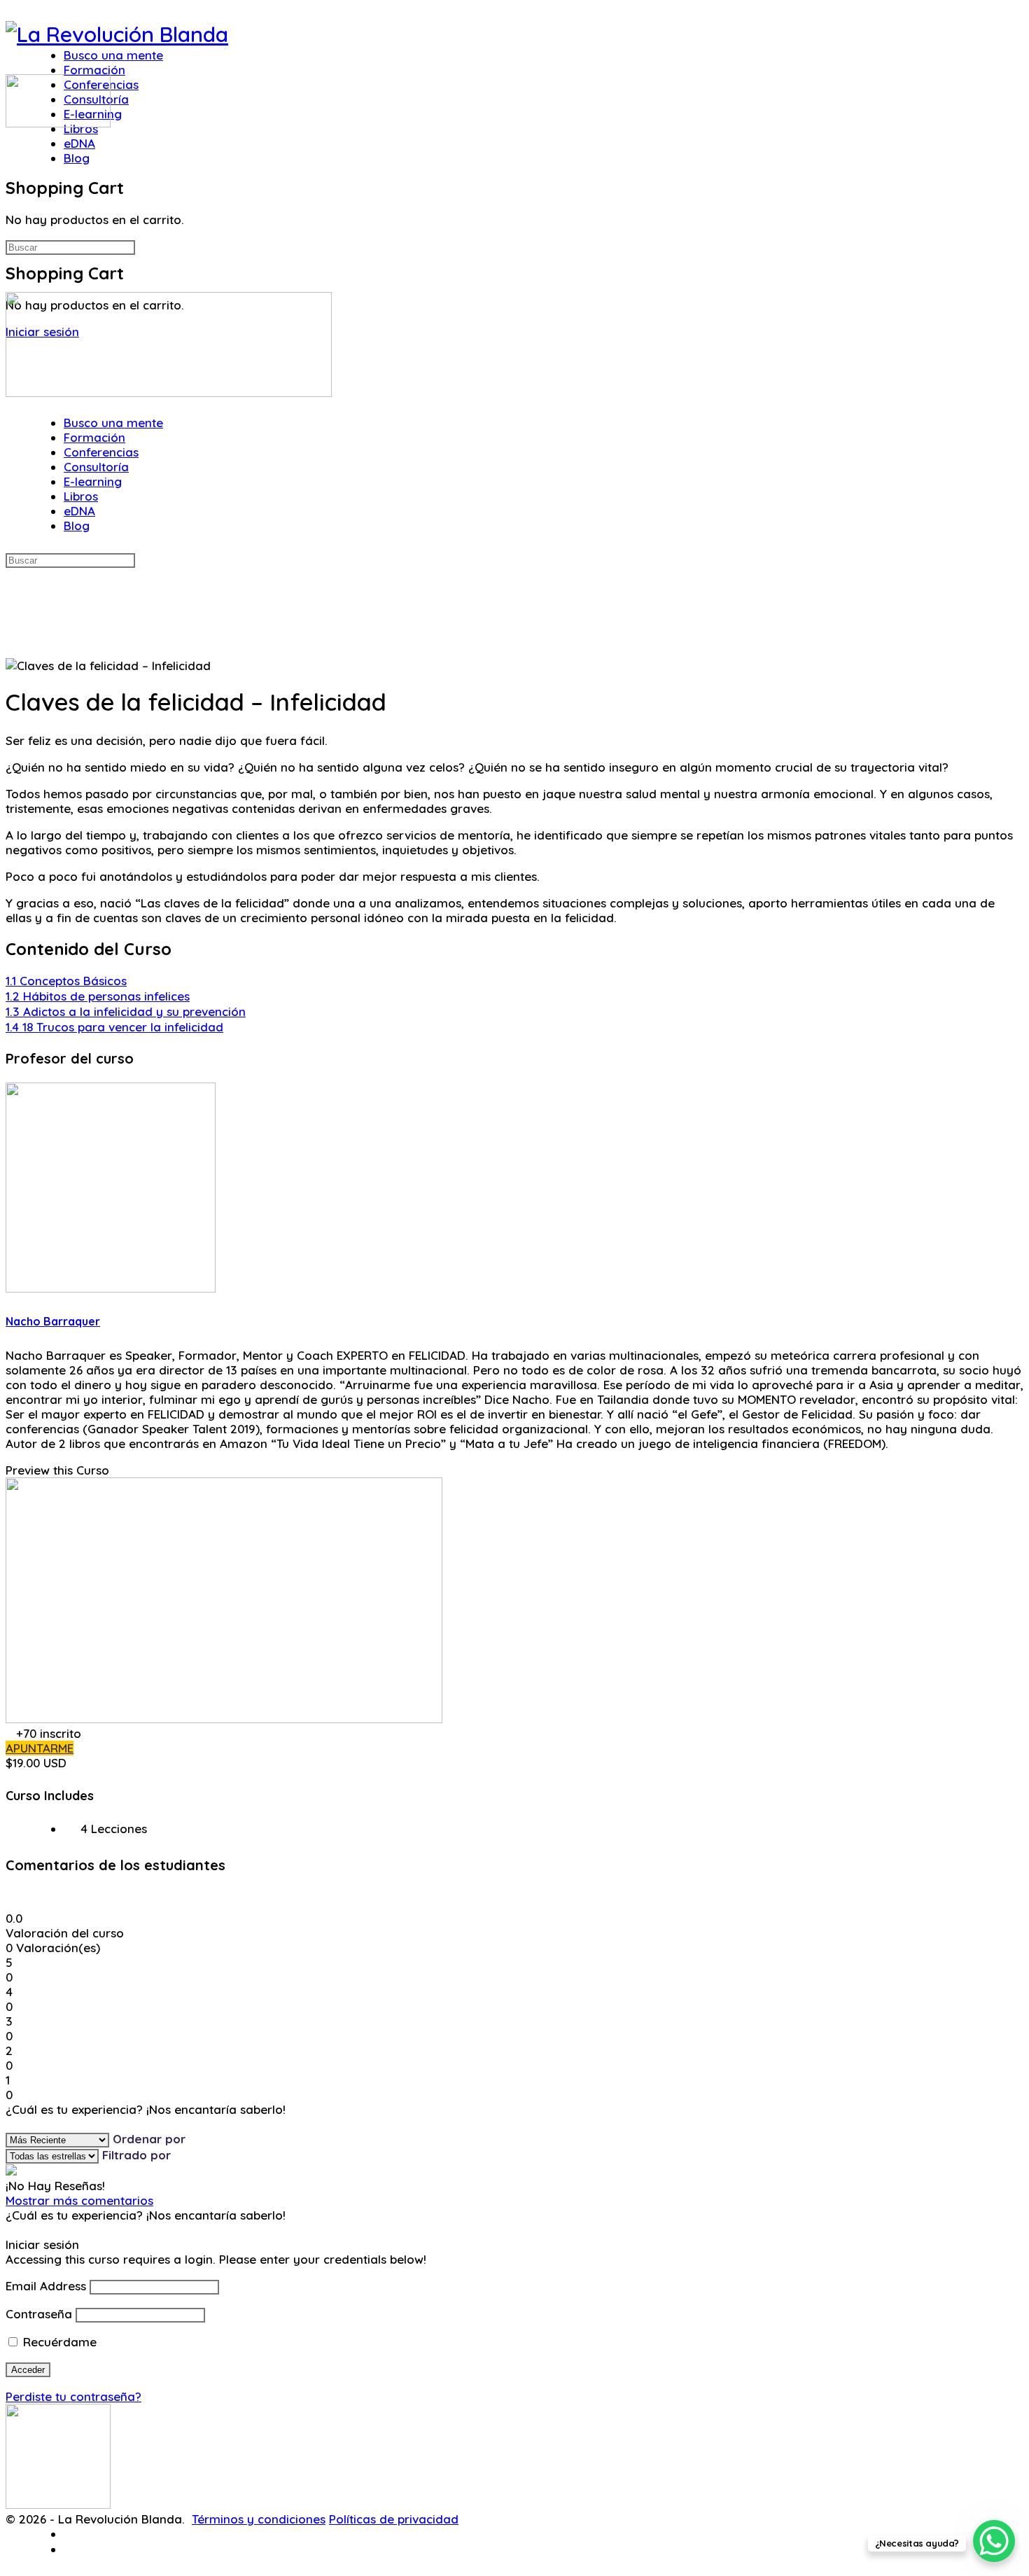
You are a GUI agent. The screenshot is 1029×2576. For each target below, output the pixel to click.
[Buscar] (14, 140)
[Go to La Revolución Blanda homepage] (117, 34)
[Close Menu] (14, 407)
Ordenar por (149, 2139)
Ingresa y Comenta (60, 2124)
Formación (94, 437)
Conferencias (101, 452)
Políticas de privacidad (394, 2519)
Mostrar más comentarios (79, 2200)
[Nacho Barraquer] (111, 1288)
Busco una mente (113, 423)
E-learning (93, 481)
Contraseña (39, 2314)
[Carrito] (14, 156)
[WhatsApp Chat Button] (994, 2541)
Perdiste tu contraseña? (73, 2396)
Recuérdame (58, 2342)
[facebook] (72, 2534)
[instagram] (72, 2550)
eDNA (79, 511)
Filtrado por (136, 2155)
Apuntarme (40, 1748)
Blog (77, 525)
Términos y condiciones (259, 2519)
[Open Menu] (14, 66)
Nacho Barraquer (53, 1321)
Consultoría (96, 467)
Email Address (46, 2286)
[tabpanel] (514, 829)
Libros (81, 496)
